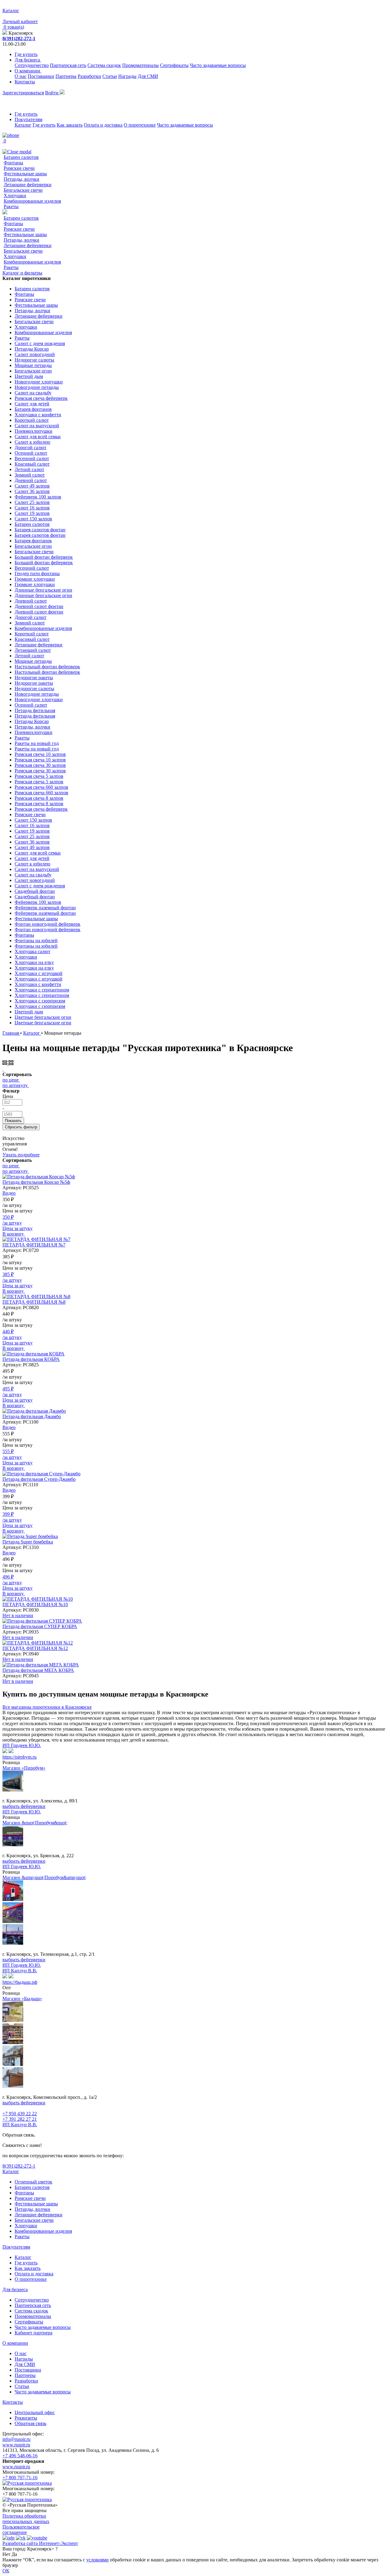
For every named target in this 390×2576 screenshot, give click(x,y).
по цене (11, 1080)
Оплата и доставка (103, 125)
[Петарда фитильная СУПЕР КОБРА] (42, 1621)
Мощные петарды (33, 365)
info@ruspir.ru (16, 2439)
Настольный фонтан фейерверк (47, 667)
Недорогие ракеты (34, 678)
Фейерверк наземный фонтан (45, 908)
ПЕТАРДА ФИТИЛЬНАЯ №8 (34, 1302)
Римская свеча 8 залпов (39, 798)
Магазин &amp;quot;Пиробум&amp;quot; (44, 1877)
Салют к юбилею (32, 442)
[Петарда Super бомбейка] (30, 1536)
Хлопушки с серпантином (42, 990)
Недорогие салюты (34, 360)
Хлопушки (15, 196)
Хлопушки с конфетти (38, 415)
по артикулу (15, 1085)
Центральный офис (35, 2412)
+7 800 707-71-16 (20, 2478)
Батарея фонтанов (33, 409)
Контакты (25, 82)
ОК (6, 2571)
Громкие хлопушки (35, 579)
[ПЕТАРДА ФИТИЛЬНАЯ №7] (36, 1239)
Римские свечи (19, 168)
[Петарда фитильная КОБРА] (34, 1354)
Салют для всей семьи (38, 437)
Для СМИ (148, 76)
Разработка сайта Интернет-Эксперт (40, 2543)
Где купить (26, 54)
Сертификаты (174, 65)
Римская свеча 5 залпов (39, 776)
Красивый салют (32, 464)
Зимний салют (30, 475)
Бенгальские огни (33, 371)
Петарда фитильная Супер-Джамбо (39, 1479)
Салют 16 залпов (32, 508)
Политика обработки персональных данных (26, 2519)
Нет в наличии (18, 1615)
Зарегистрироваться (23, 93)
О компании (28, 71)
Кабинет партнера (34, 2333)
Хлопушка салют (32, 951)
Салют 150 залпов (33, 519)
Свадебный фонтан (35, 891)
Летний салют (29, 469)
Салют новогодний (35, 354)
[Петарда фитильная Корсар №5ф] (39, 1177)
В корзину (14, 1234)
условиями (97, 2560)
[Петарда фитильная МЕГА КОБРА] (41, 1665)
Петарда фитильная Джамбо (32, 1416)
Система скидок (104, 65)
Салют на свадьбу (33, 393)
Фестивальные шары (25, 174)
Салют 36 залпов (32, 491)
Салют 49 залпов (32, 486)
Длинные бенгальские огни (43, 590)
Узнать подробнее (21, 1155)
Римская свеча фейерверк (41, 398)
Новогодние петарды (37, 387)
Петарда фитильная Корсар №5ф (36, 1182)
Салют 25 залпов (32, 502)
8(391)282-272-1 (19, 38)
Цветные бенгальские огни (43, 1017)
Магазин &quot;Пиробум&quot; (35, 1823)
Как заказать (70, 125)
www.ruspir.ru (16, 2445)
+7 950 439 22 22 (20, 2114)
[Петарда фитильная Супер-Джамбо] (41, 1474)
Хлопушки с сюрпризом (40, 1001)
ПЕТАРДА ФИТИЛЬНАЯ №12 (35, 1648)
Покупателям (28, 119)
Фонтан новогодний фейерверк (48, 924)
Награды (127, 76)
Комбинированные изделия (32, 201)
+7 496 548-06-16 (20, 2456)
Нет (6, 2554)
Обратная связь (30, 2423)
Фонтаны (13, 163)
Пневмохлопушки (34, 431)
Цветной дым (29, 376)
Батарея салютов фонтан (40, 530)
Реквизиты (26, 2418)
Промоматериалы (140, 65)
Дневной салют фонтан (39, 606)
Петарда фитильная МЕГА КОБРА (38, 1670)
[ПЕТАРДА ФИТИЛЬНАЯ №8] (36, 1297)
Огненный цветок (34, 2182)
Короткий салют (32, 420)
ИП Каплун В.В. (20, 1971)
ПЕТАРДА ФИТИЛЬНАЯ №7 (34, 1245)
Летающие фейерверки (28, 185)
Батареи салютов (21, 157)
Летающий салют (33, 650)
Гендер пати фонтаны (37, 573)
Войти (52, 93)
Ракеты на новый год (37, 743)
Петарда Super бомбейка (28, 1542)
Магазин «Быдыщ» (22, 1999)
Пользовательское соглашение (21, 2530)
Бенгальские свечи (23, 190)
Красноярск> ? (42, 2549)
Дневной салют (31, 480)
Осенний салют (31, 453)
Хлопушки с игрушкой (39, 973)
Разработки (89, 76)
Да (14, 2554)
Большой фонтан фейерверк (44, 557)
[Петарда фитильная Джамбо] (34, 1411)
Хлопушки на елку (34, 962)
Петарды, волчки (21, 179)
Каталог (23, 125)
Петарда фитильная (35, 710)
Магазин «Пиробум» (24, 1768)
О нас (21, 76)
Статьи (110, 76)
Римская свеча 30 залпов (40, 765)
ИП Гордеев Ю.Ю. (22, 1745)
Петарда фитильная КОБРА (31, 1359)
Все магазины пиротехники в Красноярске (47, 1707)
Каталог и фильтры (22, 273)
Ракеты (11, 206)
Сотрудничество (32, 65)
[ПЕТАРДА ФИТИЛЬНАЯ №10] (38, 1599)
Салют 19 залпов (32, 513)
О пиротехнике (140, 125)
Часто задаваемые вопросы (218, 65)
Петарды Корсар (32, 349)
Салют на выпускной (37, 426)
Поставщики (41, 76)
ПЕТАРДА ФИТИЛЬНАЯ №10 (35, 1604)
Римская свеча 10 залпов (40, 754)
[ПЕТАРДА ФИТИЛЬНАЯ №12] (38, 1643)
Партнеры (66, 76)
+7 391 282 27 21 (20, 2119)
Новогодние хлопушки (39, 382)
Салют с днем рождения (40, 343)
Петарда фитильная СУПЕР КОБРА (40, 1626)
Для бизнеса (28, 60)
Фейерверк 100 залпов (38, 497)
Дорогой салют (30, 447)
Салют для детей (32, 404)
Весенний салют (32, 458)
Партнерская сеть (68, 65)
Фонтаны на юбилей (36, 940)
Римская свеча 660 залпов (41, 787)
